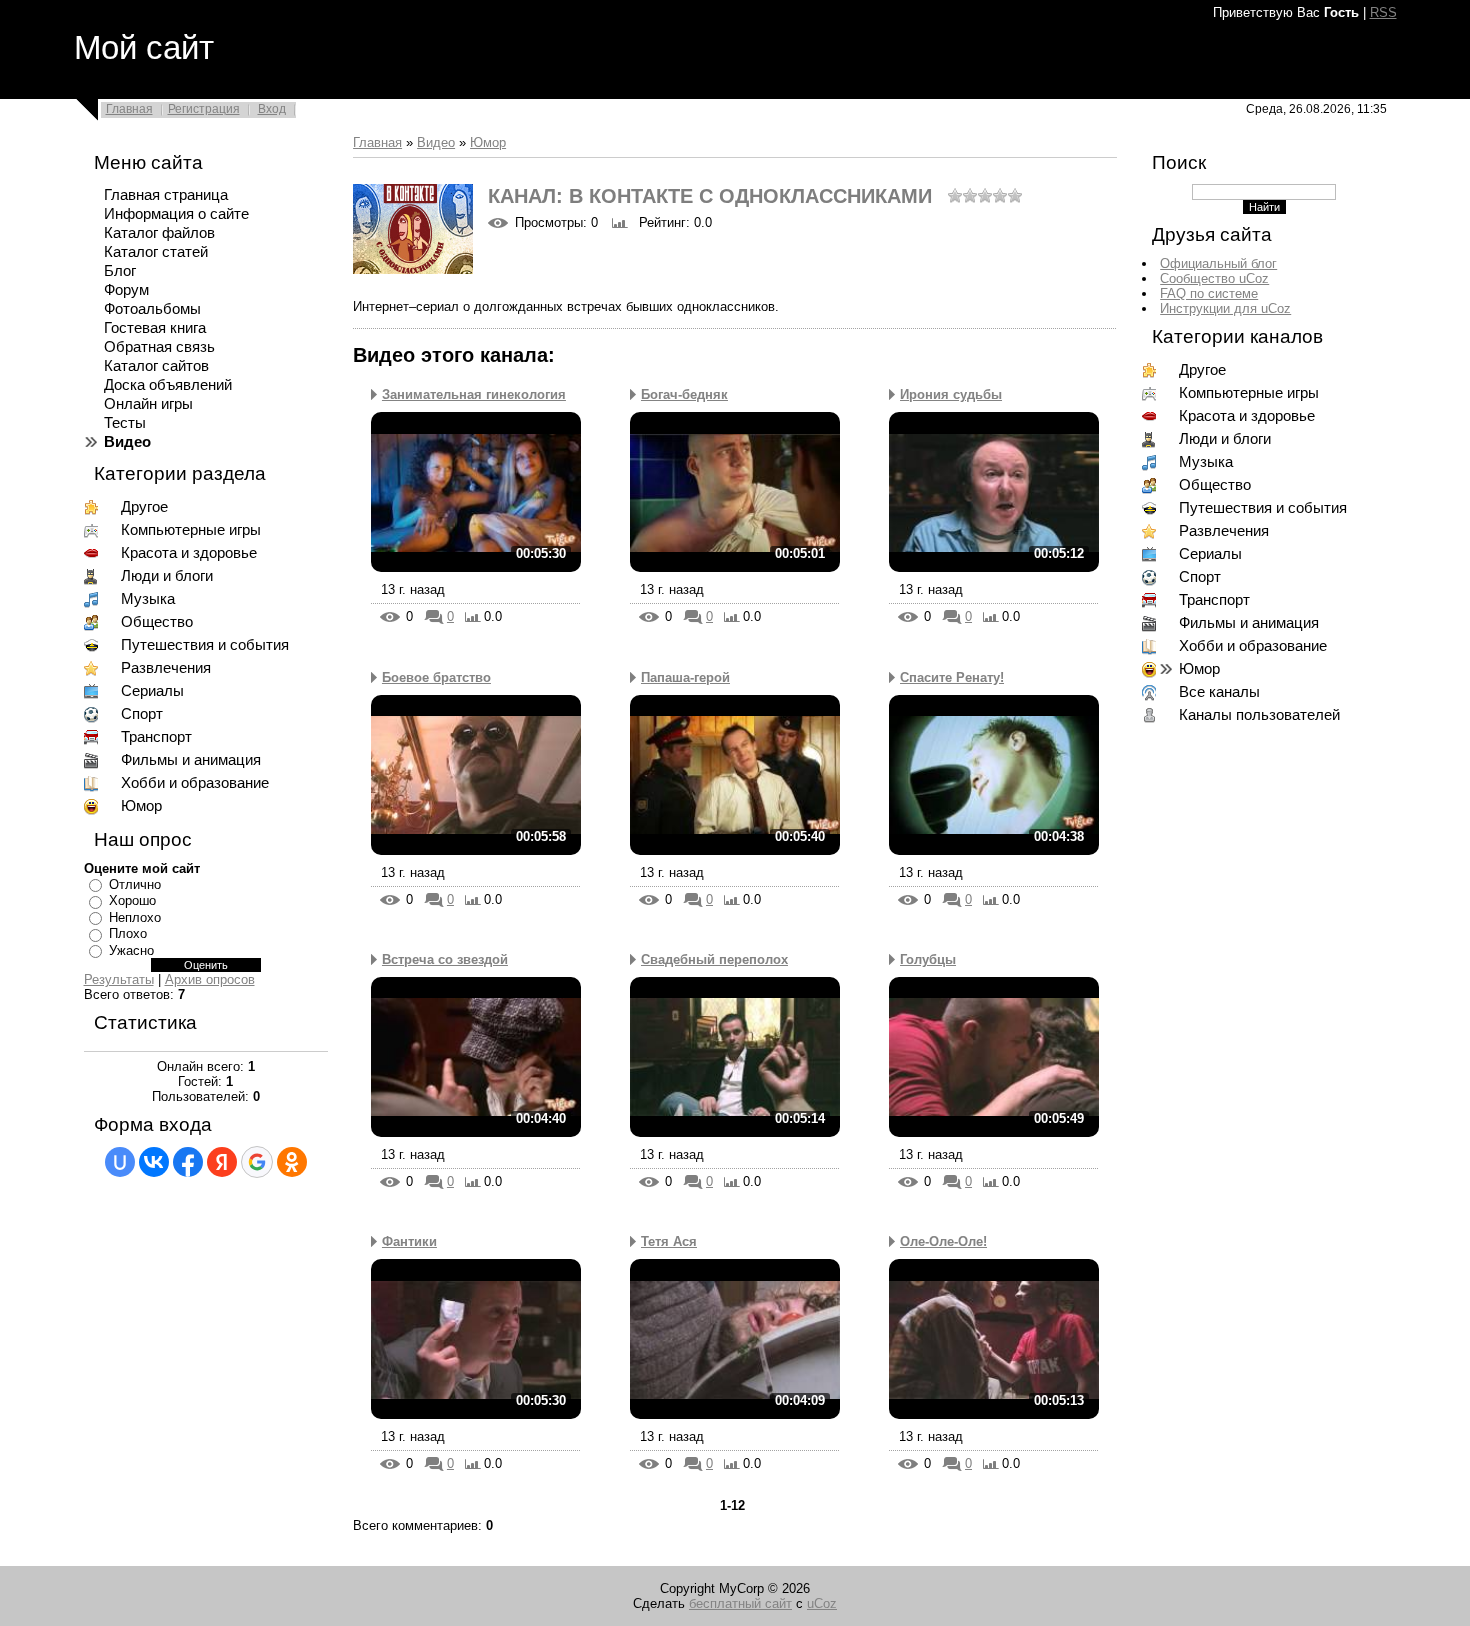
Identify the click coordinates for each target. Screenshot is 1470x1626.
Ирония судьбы (951, 394)
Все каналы (1219, 692)
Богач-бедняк (684, 394)
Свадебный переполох (714, 959)
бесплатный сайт (740, 1603)
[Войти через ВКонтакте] (154, 1162)
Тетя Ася (669, 1241)
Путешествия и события (205, 645)
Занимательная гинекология (474, 394)
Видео (436, 142)
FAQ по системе (1209, 293)
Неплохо (135, 917)
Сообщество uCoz (1214, 278)
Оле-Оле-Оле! (943, 1241)
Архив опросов (210, 979)
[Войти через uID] (120, 1162)
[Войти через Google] (257, 1162)
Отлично (135, 884)
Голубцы (928, 959)
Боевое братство (436, 677)
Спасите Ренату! (952, 677)
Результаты (119, 979)
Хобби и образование (195, 783)
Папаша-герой (685, 677)
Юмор (141, 806)
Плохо (128, 933)
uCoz (822, 1603)
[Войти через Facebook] (188, 1162)
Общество (157, 622)
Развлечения (166, 668)
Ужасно (131, 950)
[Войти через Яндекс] (222, 1162)
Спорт (142, 714)
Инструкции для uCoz (1225, 308)
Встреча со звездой (445, 959)
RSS (1383, 12)
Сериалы (152, 691)
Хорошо (132, 900)
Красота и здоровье (189, 553)
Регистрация (204, 109)
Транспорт (156, 737)
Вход (272, 109)
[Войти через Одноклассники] (292, 1162)
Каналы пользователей (1259, 715)
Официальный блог (1218, 263)
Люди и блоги (167, 576)
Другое (144, 507)
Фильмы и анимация (191, 760)
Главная (129, 109)
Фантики (409, 1241)
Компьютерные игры (191, 530)
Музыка (148, 599)
